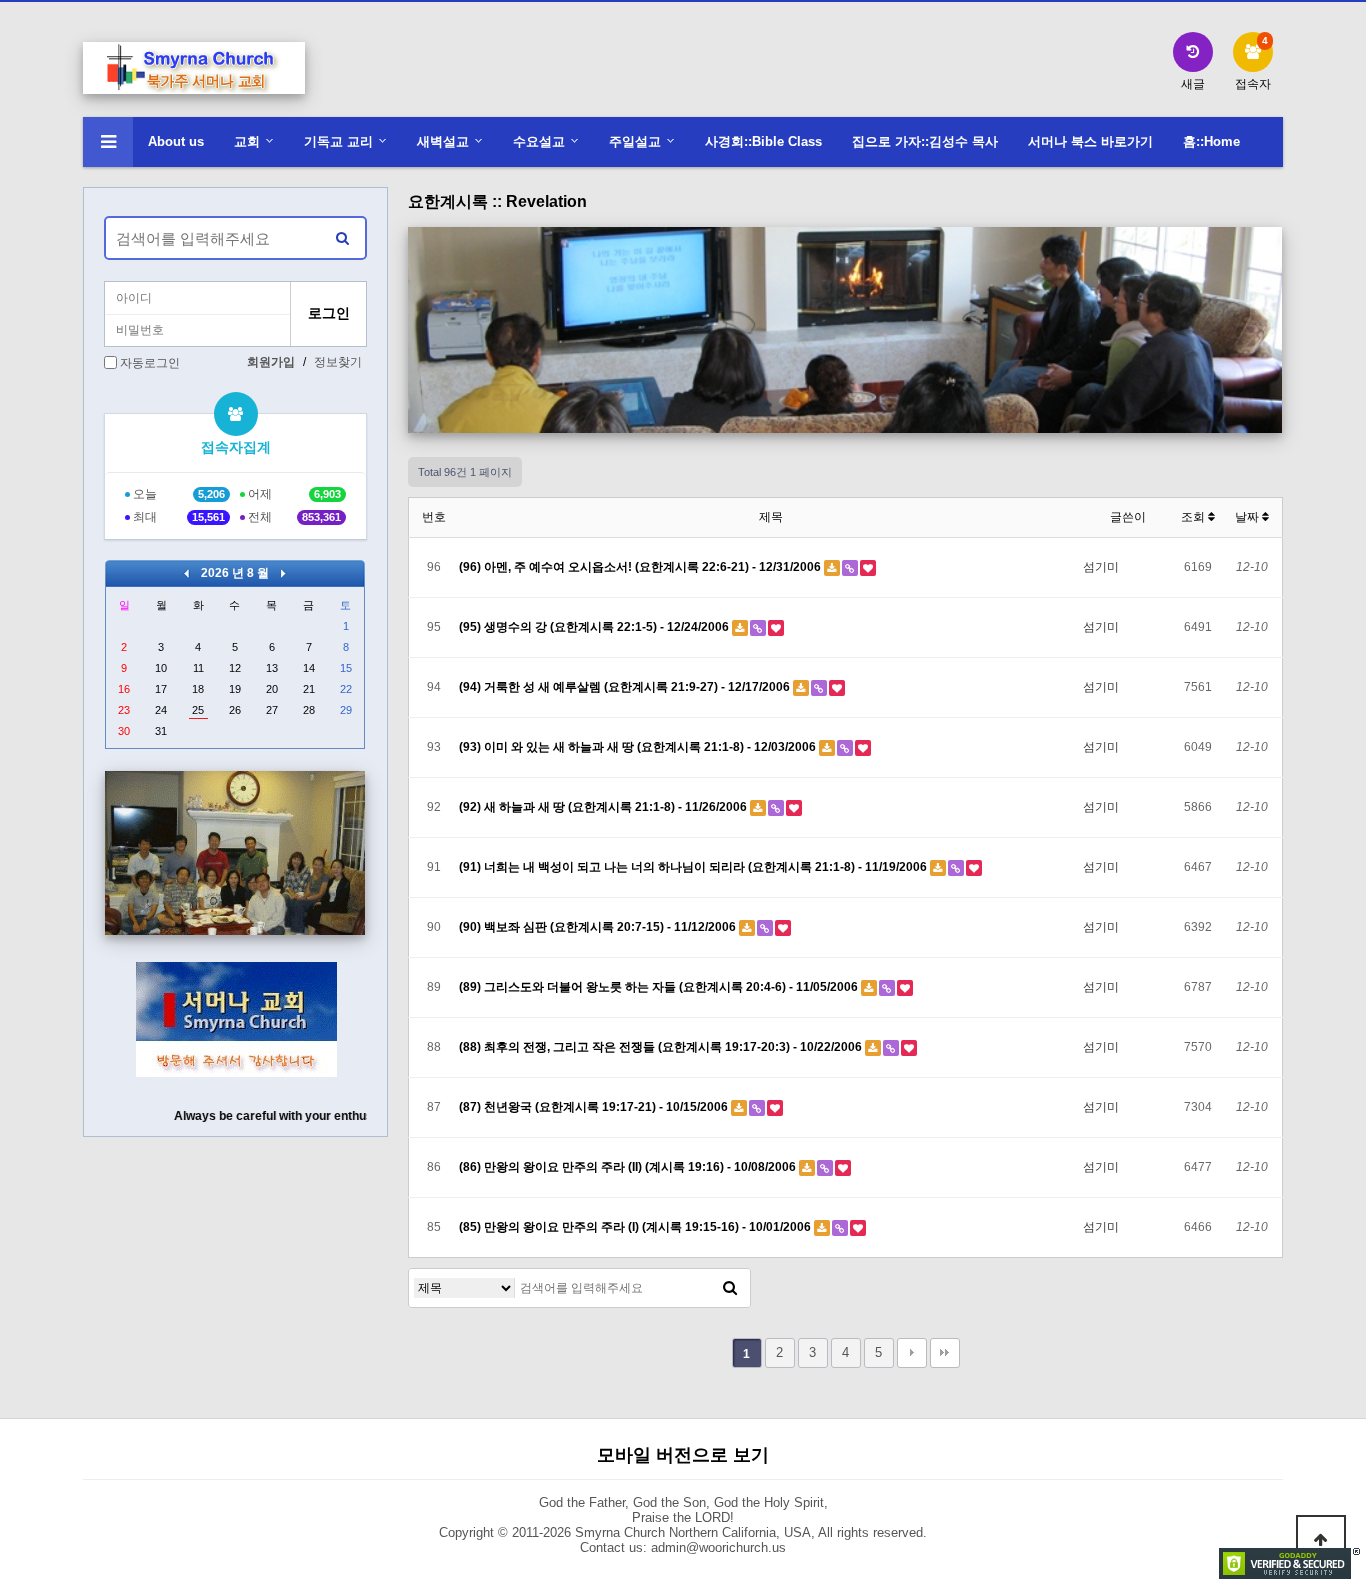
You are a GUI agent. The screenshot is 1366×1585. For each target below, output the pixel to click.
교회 (247, 141)
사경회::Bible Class (763, 141)
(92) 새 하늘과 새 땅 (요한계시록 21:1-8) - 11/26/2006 (604, 807)
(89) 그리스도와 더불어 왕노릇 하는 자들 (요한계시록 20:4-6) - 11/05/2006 (660, 987)
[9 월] (283, 573)
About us (176, 141)
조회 (1194, 517)
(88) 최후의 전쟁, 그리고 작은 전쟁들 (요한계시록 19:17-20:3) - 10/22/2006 (662, 1047)
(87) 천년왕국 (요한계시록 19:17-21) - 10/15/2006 (595, 1107)
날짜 (1248, 517)
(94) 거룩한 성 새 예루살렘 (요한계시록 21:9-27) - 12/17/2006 (626, 687)
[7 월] (186, 573)
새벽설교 (443, 141)
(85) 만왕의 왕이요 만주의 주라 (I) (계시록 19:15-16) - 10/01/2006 (636, 1227)
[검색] (730, 1288)
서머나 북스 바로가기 (1090, 141)
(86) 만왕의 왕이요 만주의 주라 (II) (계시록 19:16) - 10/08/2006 (629, 1167)
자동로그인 (150, 363)
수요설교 (539, 141)
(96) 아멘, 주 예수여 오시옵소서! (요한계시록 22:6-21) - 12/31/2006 (641, 567)
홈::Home (1211, 141)
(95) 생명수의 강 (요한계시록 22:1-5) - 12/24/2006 (595, 627)
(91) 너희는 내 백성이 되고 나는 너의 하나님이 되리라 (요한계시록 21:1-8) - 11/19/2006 (694, 867)
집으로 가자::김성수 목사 (925, 141)
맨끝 (945, 1353)
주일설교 (635, 141)
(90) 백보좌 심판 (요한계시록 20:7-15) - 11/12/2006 (599, 927)
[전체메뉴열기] (108, 142)
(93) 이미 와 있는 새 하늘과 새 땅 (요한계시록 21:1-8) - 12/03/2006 (639, 747)
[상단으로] (1321, 1540)
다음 (912, 1353)
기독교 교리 (338, 141)
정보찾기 (338, 362)
